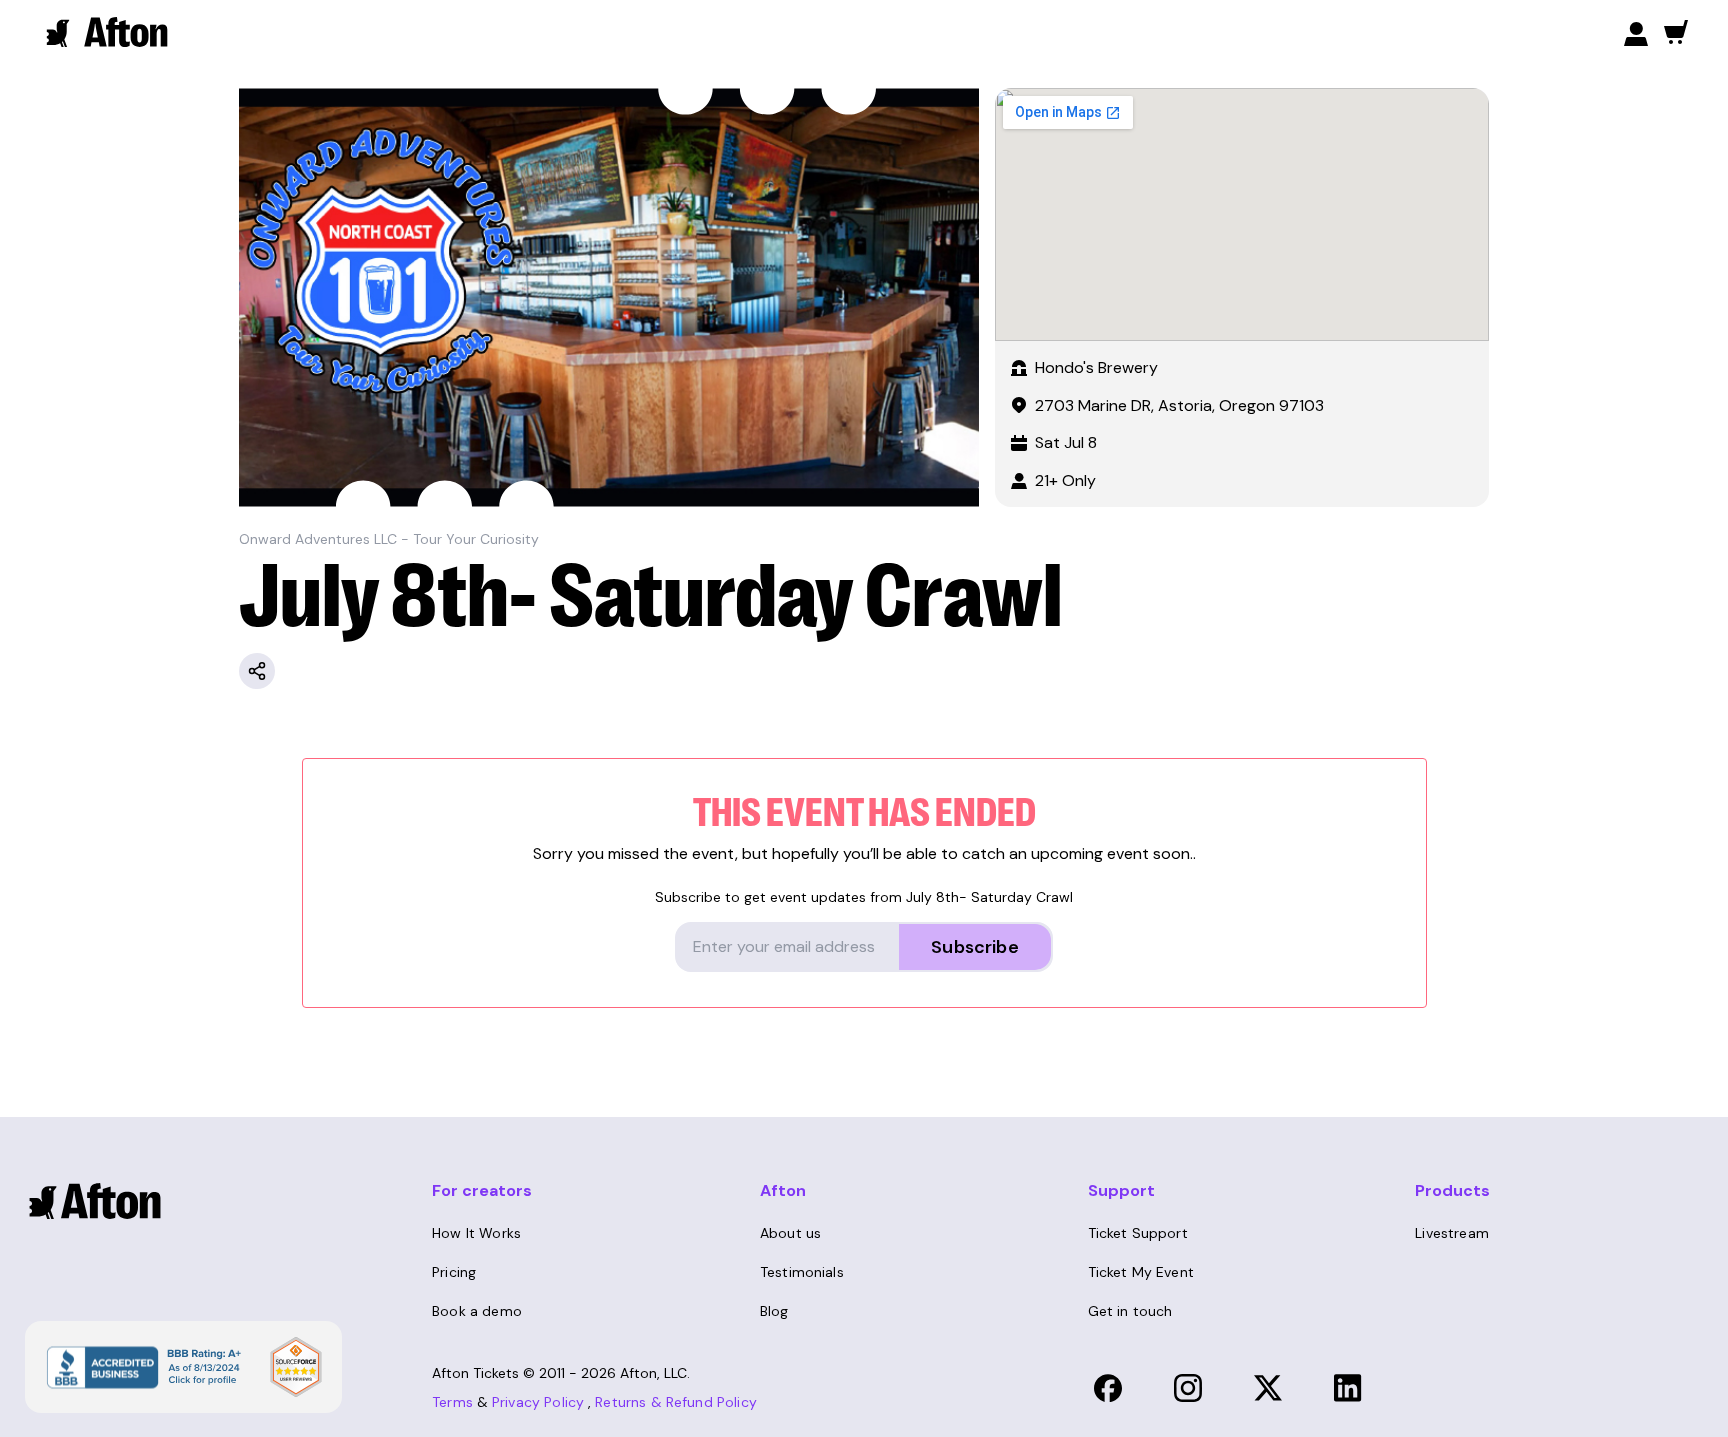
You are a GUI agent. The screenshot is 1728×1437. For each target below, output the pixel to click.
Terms (452, 1402)
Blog (774, 1311)
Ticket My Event (1141, 1272)
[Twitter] (1268, 1388)
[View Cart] (1676, 32)
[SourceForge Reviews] (296, 1367)
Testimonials (802, 1272)
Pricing (454, 1272)
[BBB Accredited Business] (141, 1365)
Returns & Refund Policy (676, 1402)
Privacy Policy (538, 1402)
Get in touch (1130, 1311)
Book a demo (477, 1311)
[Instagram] (1188, 1388)
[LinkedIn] (1348, 1388)
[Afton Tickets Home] (108, 32)
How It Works (476, 1233)
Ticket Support (1138, 1233)
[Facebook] (1108, 1388)
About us (790, 1233)
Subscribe (975, 947)
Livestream (1452, 1233)
